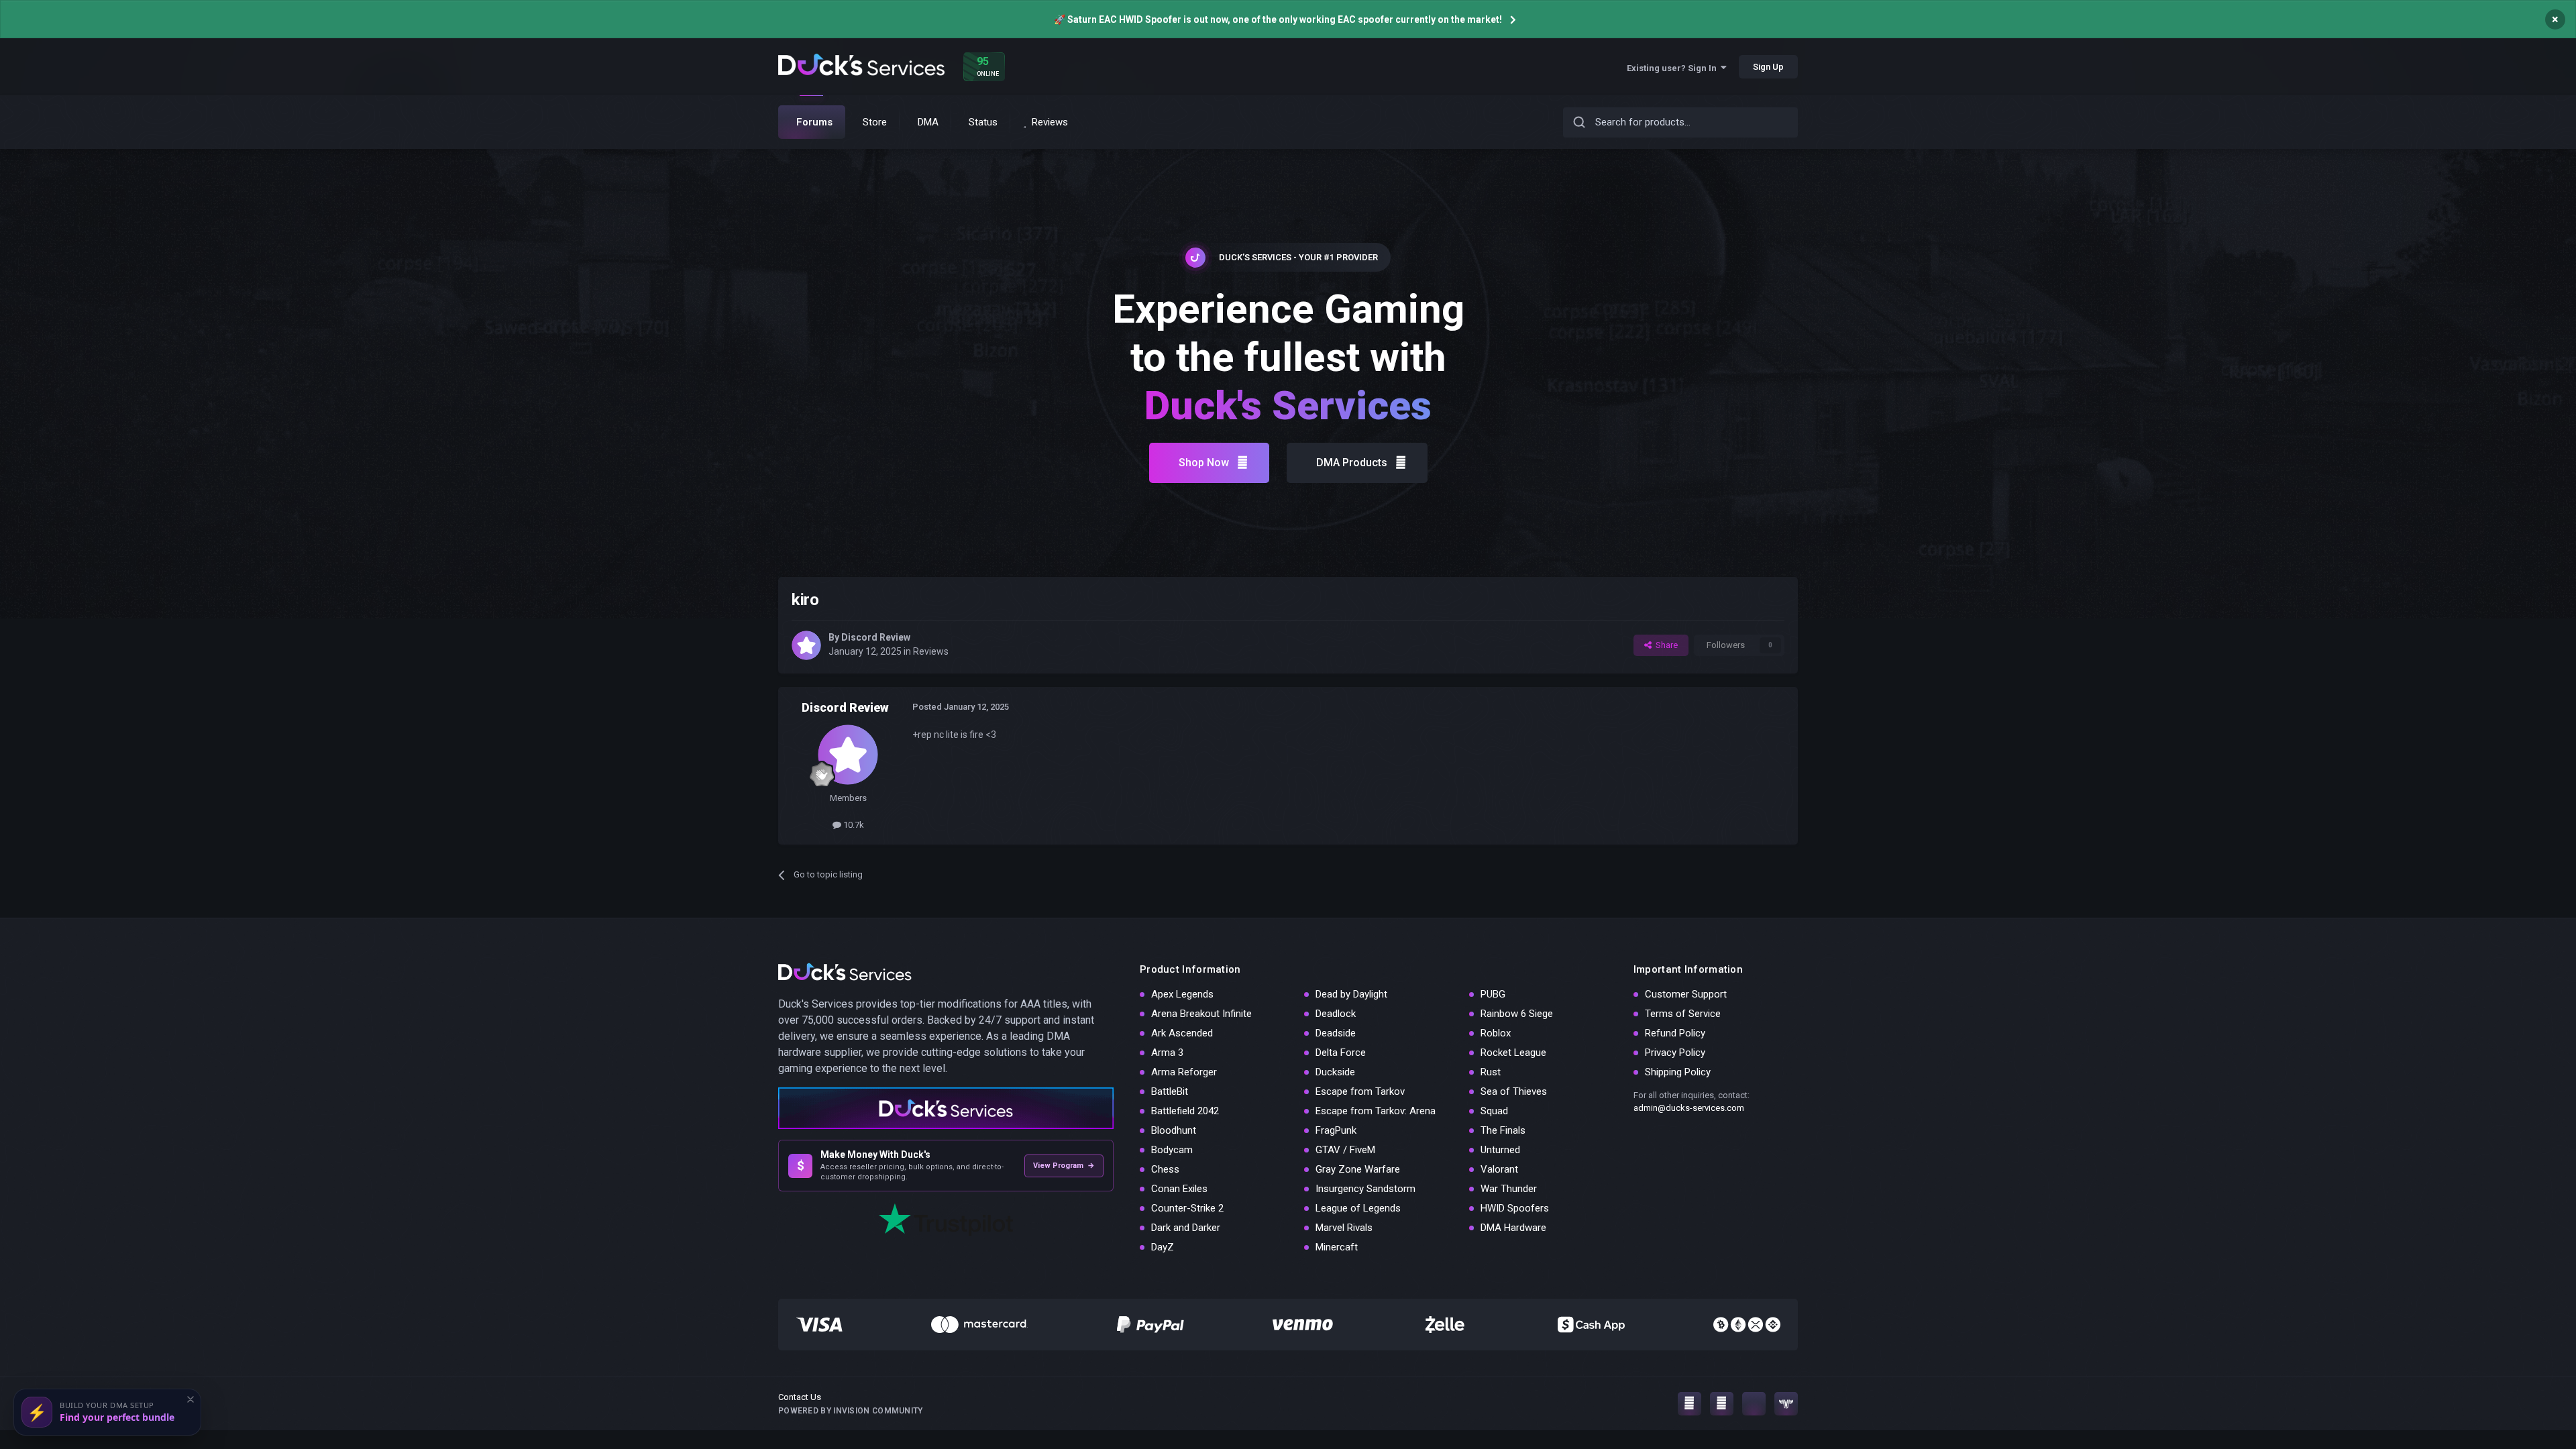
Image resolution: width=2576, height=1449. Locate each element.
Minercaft (1337, 1247)
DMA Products (1352, 463)
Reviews (931, 651)
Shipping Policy (1678, 1072)
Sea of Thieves (1514, 1091)
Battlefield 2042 (1185, 1111)
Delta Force (1341, 1053)
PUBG (1493, 994)
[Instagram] (1689, 1404)
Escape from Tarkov (1360, 1091)
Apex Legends (1182, 994)
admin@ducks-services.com (1689, 1108)
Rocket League (1513, 1053)
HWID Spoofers (1515, 1208)
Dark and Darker (1186, 1228)
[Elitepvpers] (1786, 1404)
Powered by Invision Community (851, 1411)
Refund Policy (1675, 1033)
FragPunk (1336, 1130)
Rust (1491, 1072)
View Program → (1064, 1166)
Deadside (1336, 1033)
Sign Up (1768, 67)
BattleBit (1170, 1091)
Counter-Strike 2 (1187, 1208)
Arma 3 (1167, 1053)
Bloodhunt (1174, 1130)
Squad (1494, 1111)
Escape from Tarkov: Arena (1376, 1111)
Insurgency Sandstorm (1365, 1189)
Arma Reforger (1184, 1072)
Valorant (1499, 1169)
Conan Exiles (1179, 1189)
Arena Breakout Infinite (1201, 1014)
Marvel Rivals (1344, 1228)
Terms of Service (1683, 1014)
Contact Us (800, 1397)
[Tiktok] (1754, 1404)
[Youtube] (1722, 1404)
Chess (1165, 1169)
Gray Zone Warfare (1358, 1169)
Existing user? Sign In (1674, 68)
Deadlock (1336, 1014)
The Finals (1503, 1130)
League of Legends (1358, 1208)
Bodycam (1172, 1150)
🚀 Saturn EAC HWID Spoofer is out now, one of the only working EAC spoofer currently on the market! (1278, 19)
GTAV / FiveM (1345, 1150)
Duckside (1335, 1072)
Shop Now (1204, 463)
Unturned (1500, 1150)
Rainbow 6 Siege (1517, 1014)
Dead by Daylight (1351, 994)
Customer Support (1686, 994)
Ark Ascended (1182, 1033)
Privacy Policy (1675, 1053)
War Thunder (1509, 1189)
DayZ (1163, 1247)
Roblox (1496, 1033)
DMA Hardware (1513, 1228)
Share (1665, 645)
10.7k (853, 825)
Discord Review (876, 637)
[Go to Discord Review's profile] (806, 645)
